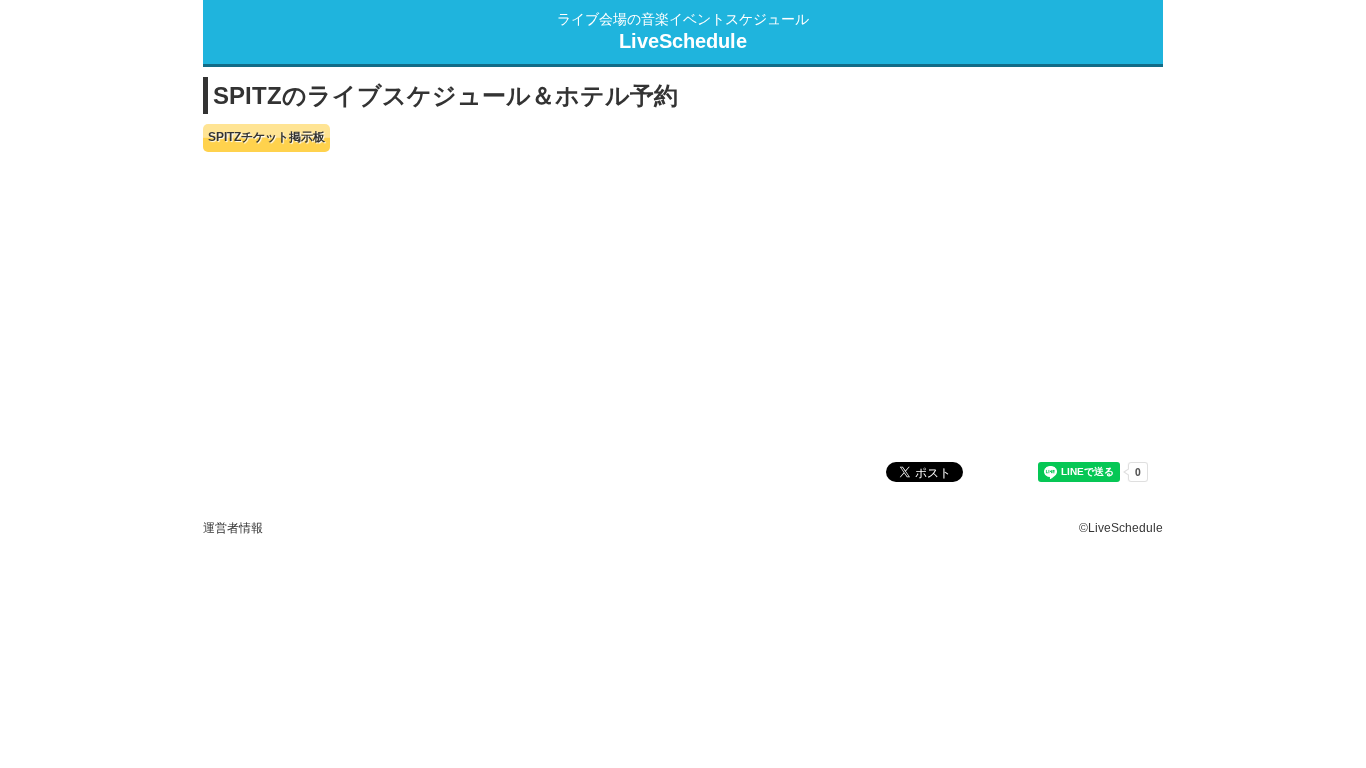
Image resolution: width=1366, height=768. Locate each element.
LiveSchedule (683, 41)
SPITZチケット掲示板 (266, 137)
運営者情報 (233, 527)
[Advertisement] (683, 307)
